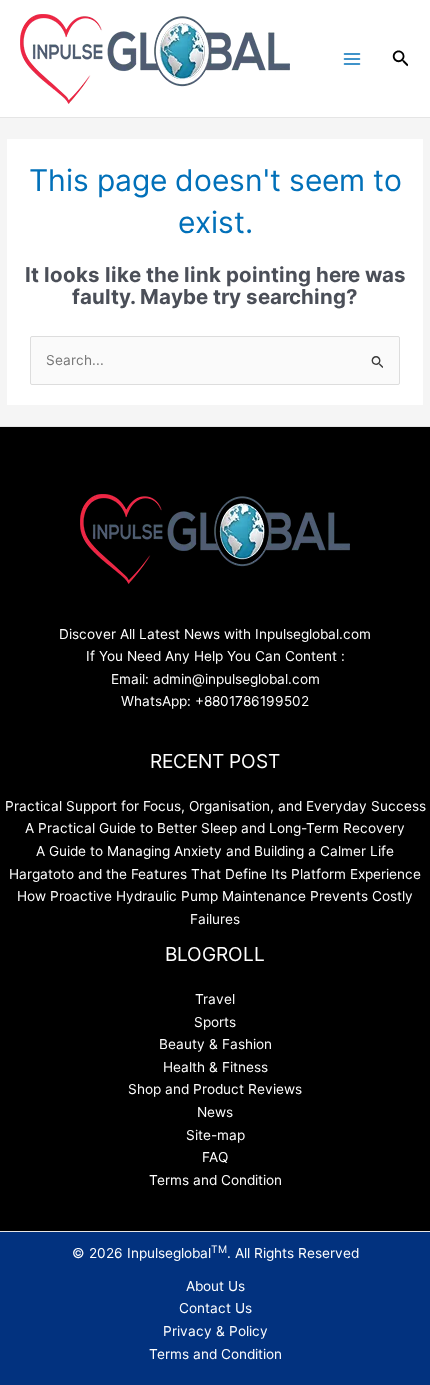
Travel (215, 999)
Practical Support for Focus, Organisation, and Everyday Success (215, 806)
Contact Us (215, 1308)
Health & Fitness (215, 1067)
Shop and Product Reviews (215, 1089)
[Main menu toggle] (351, 58)
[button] (401, 58)
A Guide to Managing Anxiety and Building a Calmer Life (215, 851)
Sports (215, 1022)
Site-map (215, 1135)
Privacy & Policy (215, 1331)
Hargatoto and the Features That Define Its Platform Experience (215, 874)
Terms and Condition (215, 1180)
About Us (215, 1286)
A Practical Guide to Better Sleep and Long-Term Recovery (215, 828)
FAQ (215, 1157)
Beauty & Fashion (215, 1044)
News (215, 1112)
